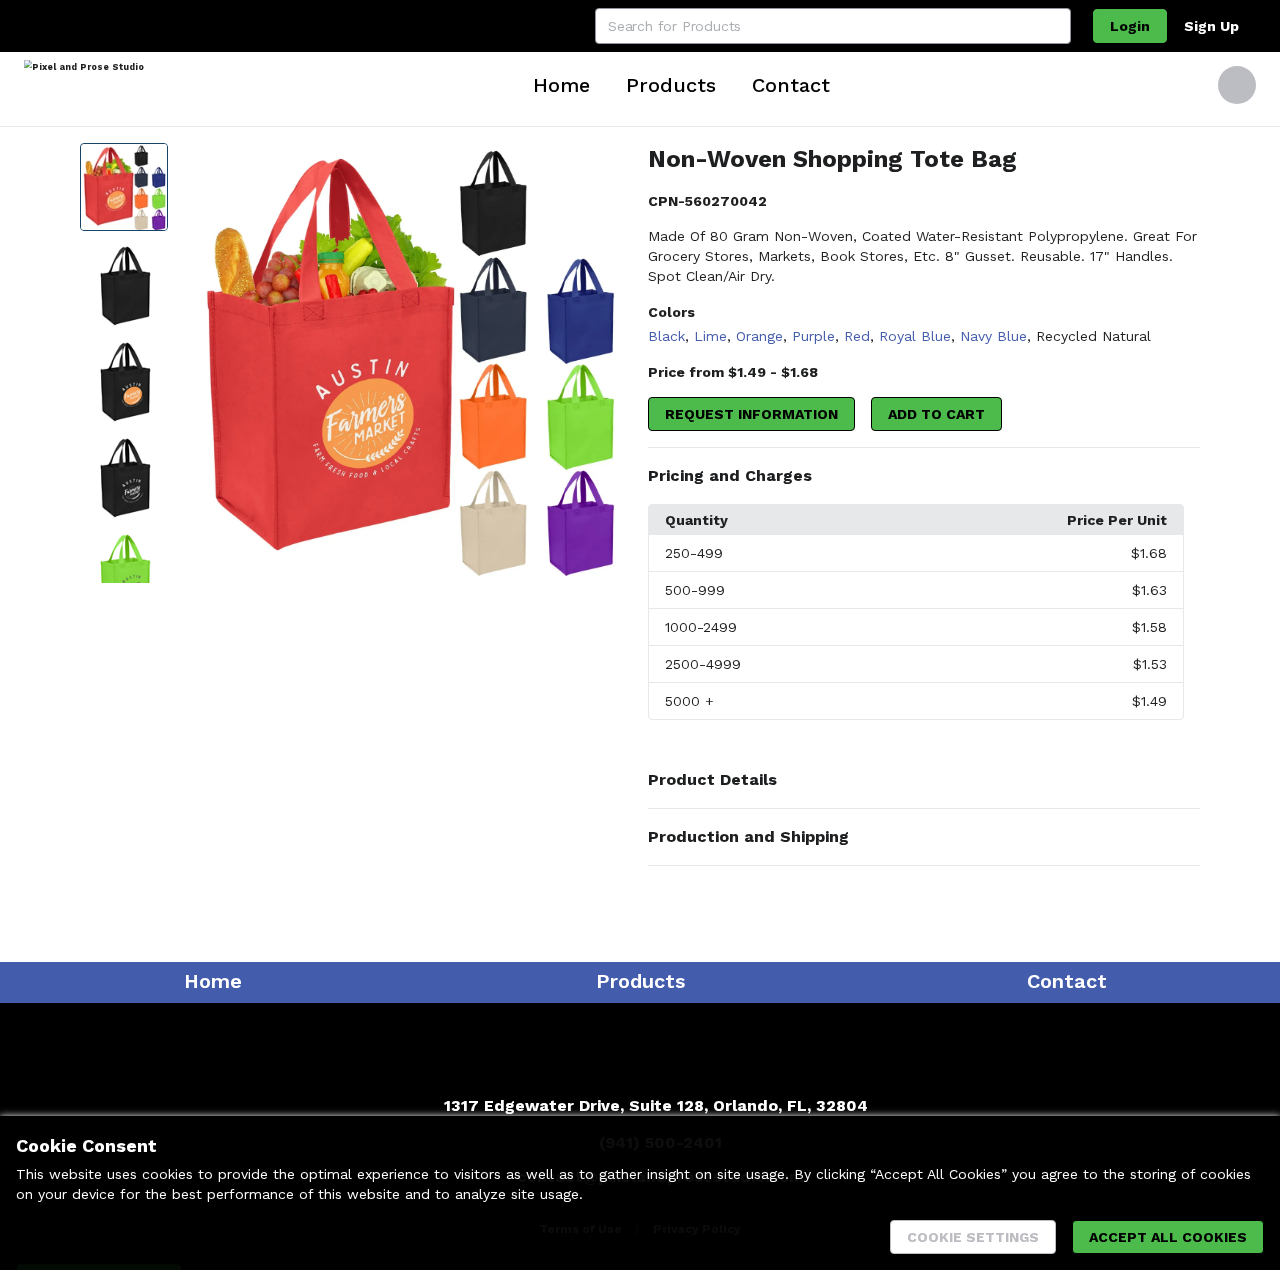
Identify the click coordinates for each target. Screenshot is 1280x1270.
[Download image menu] (607, 168)
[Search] (1053, 26)
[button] (924, 476)
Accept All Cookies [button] (1168, 1237)
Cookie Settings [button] (973, 1237)
